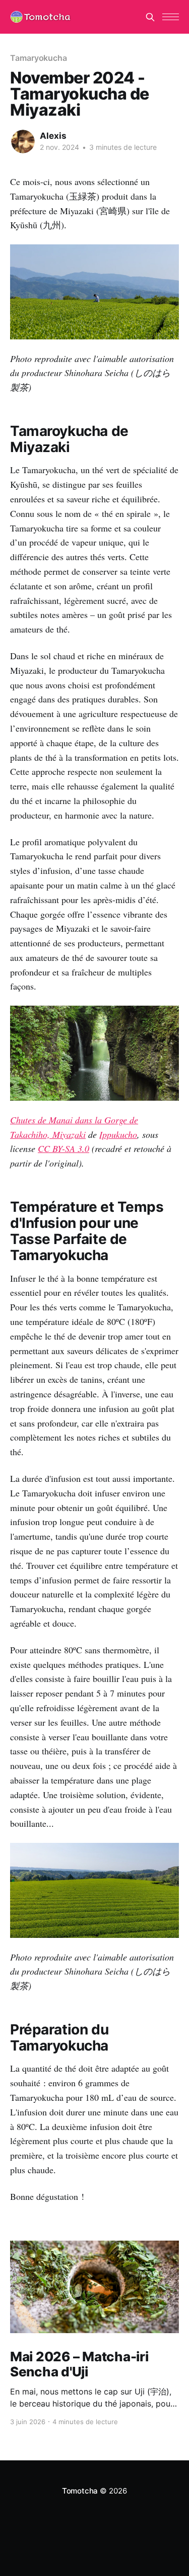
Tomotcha (80, 2491)
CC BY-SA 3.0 (64, 1148)
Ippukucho (118, 1134)
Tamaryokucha (39, 58)
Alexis (53, 136)
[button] (171, 17)
